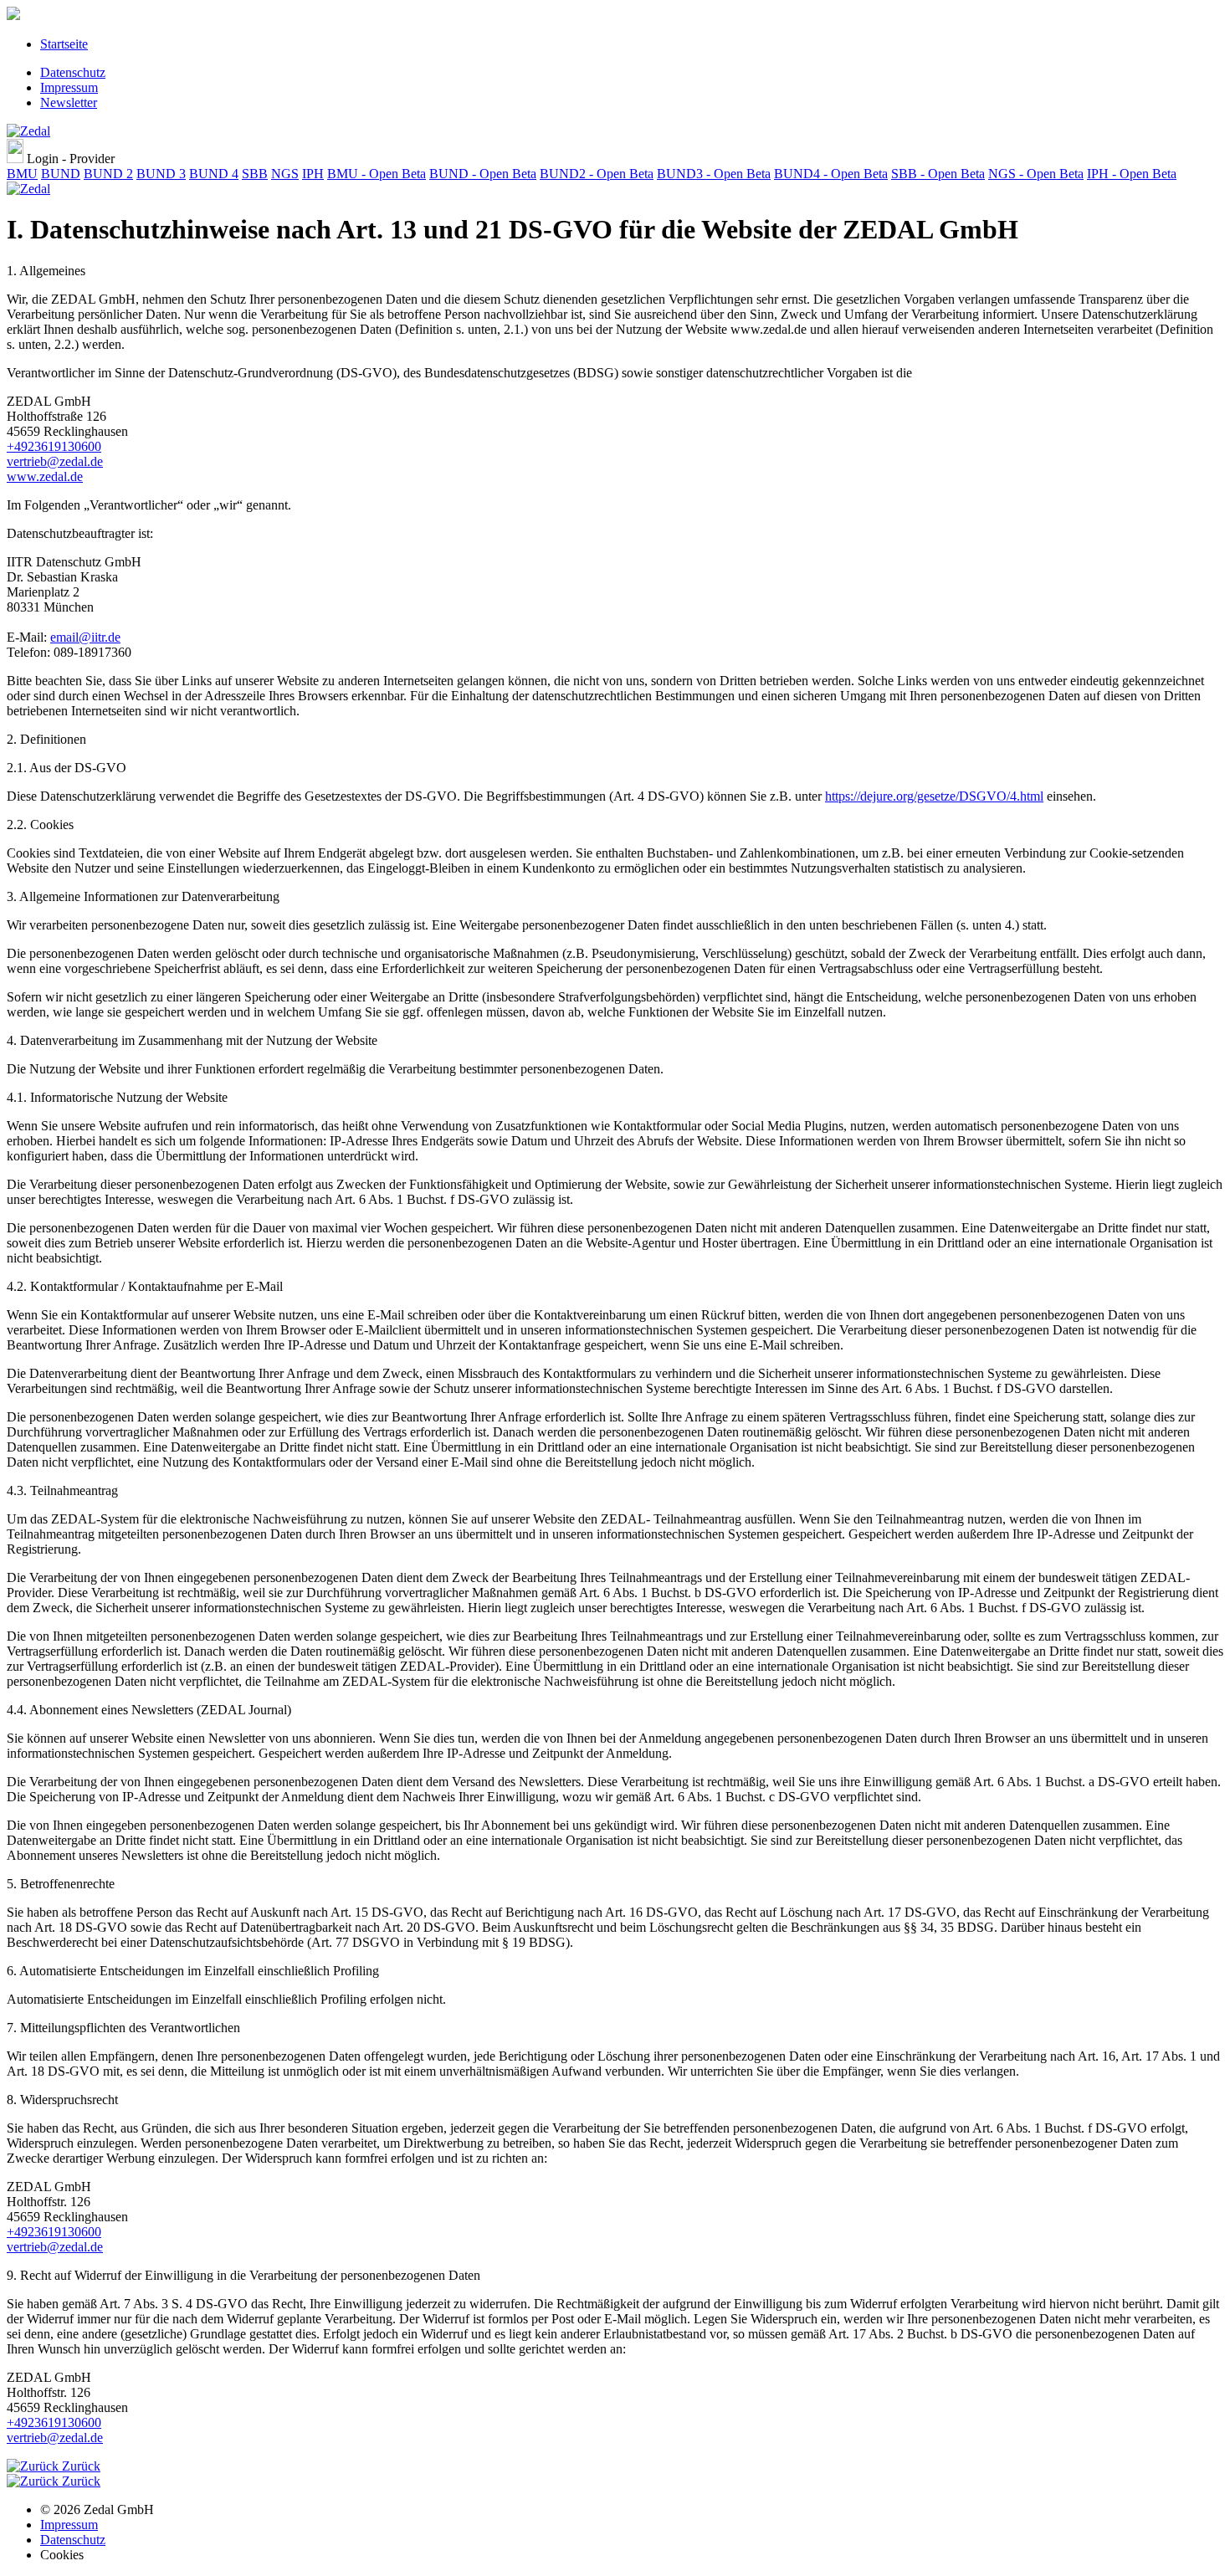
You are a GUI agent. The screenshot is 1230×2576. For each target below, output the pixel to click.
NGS (285, 174)
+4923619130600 (54, 446)
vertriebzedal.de (55, 461)
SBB (255, 174)
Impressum (69, 87)
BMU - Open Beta (377, 174)
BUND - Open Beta (483, 174)
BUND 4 (214, 174)
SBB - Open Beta (938, 174)
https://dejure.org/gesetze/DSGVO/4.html (934, 796)
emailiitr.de (85, 637)
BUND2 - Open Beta (597, 174)
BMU (22, 174)
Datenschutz (73, 72)
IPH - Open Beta (1132, 174)
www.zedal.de (45, 476)
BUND (61, 174)
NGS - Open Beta (1036, 174)
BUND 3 (161, 174)
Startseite (64, 44)
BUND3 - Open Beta (714, 174)
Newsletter (69, 102)
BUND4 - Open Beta (831, 174)
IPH (313, 174)
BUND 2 (108, 174)
